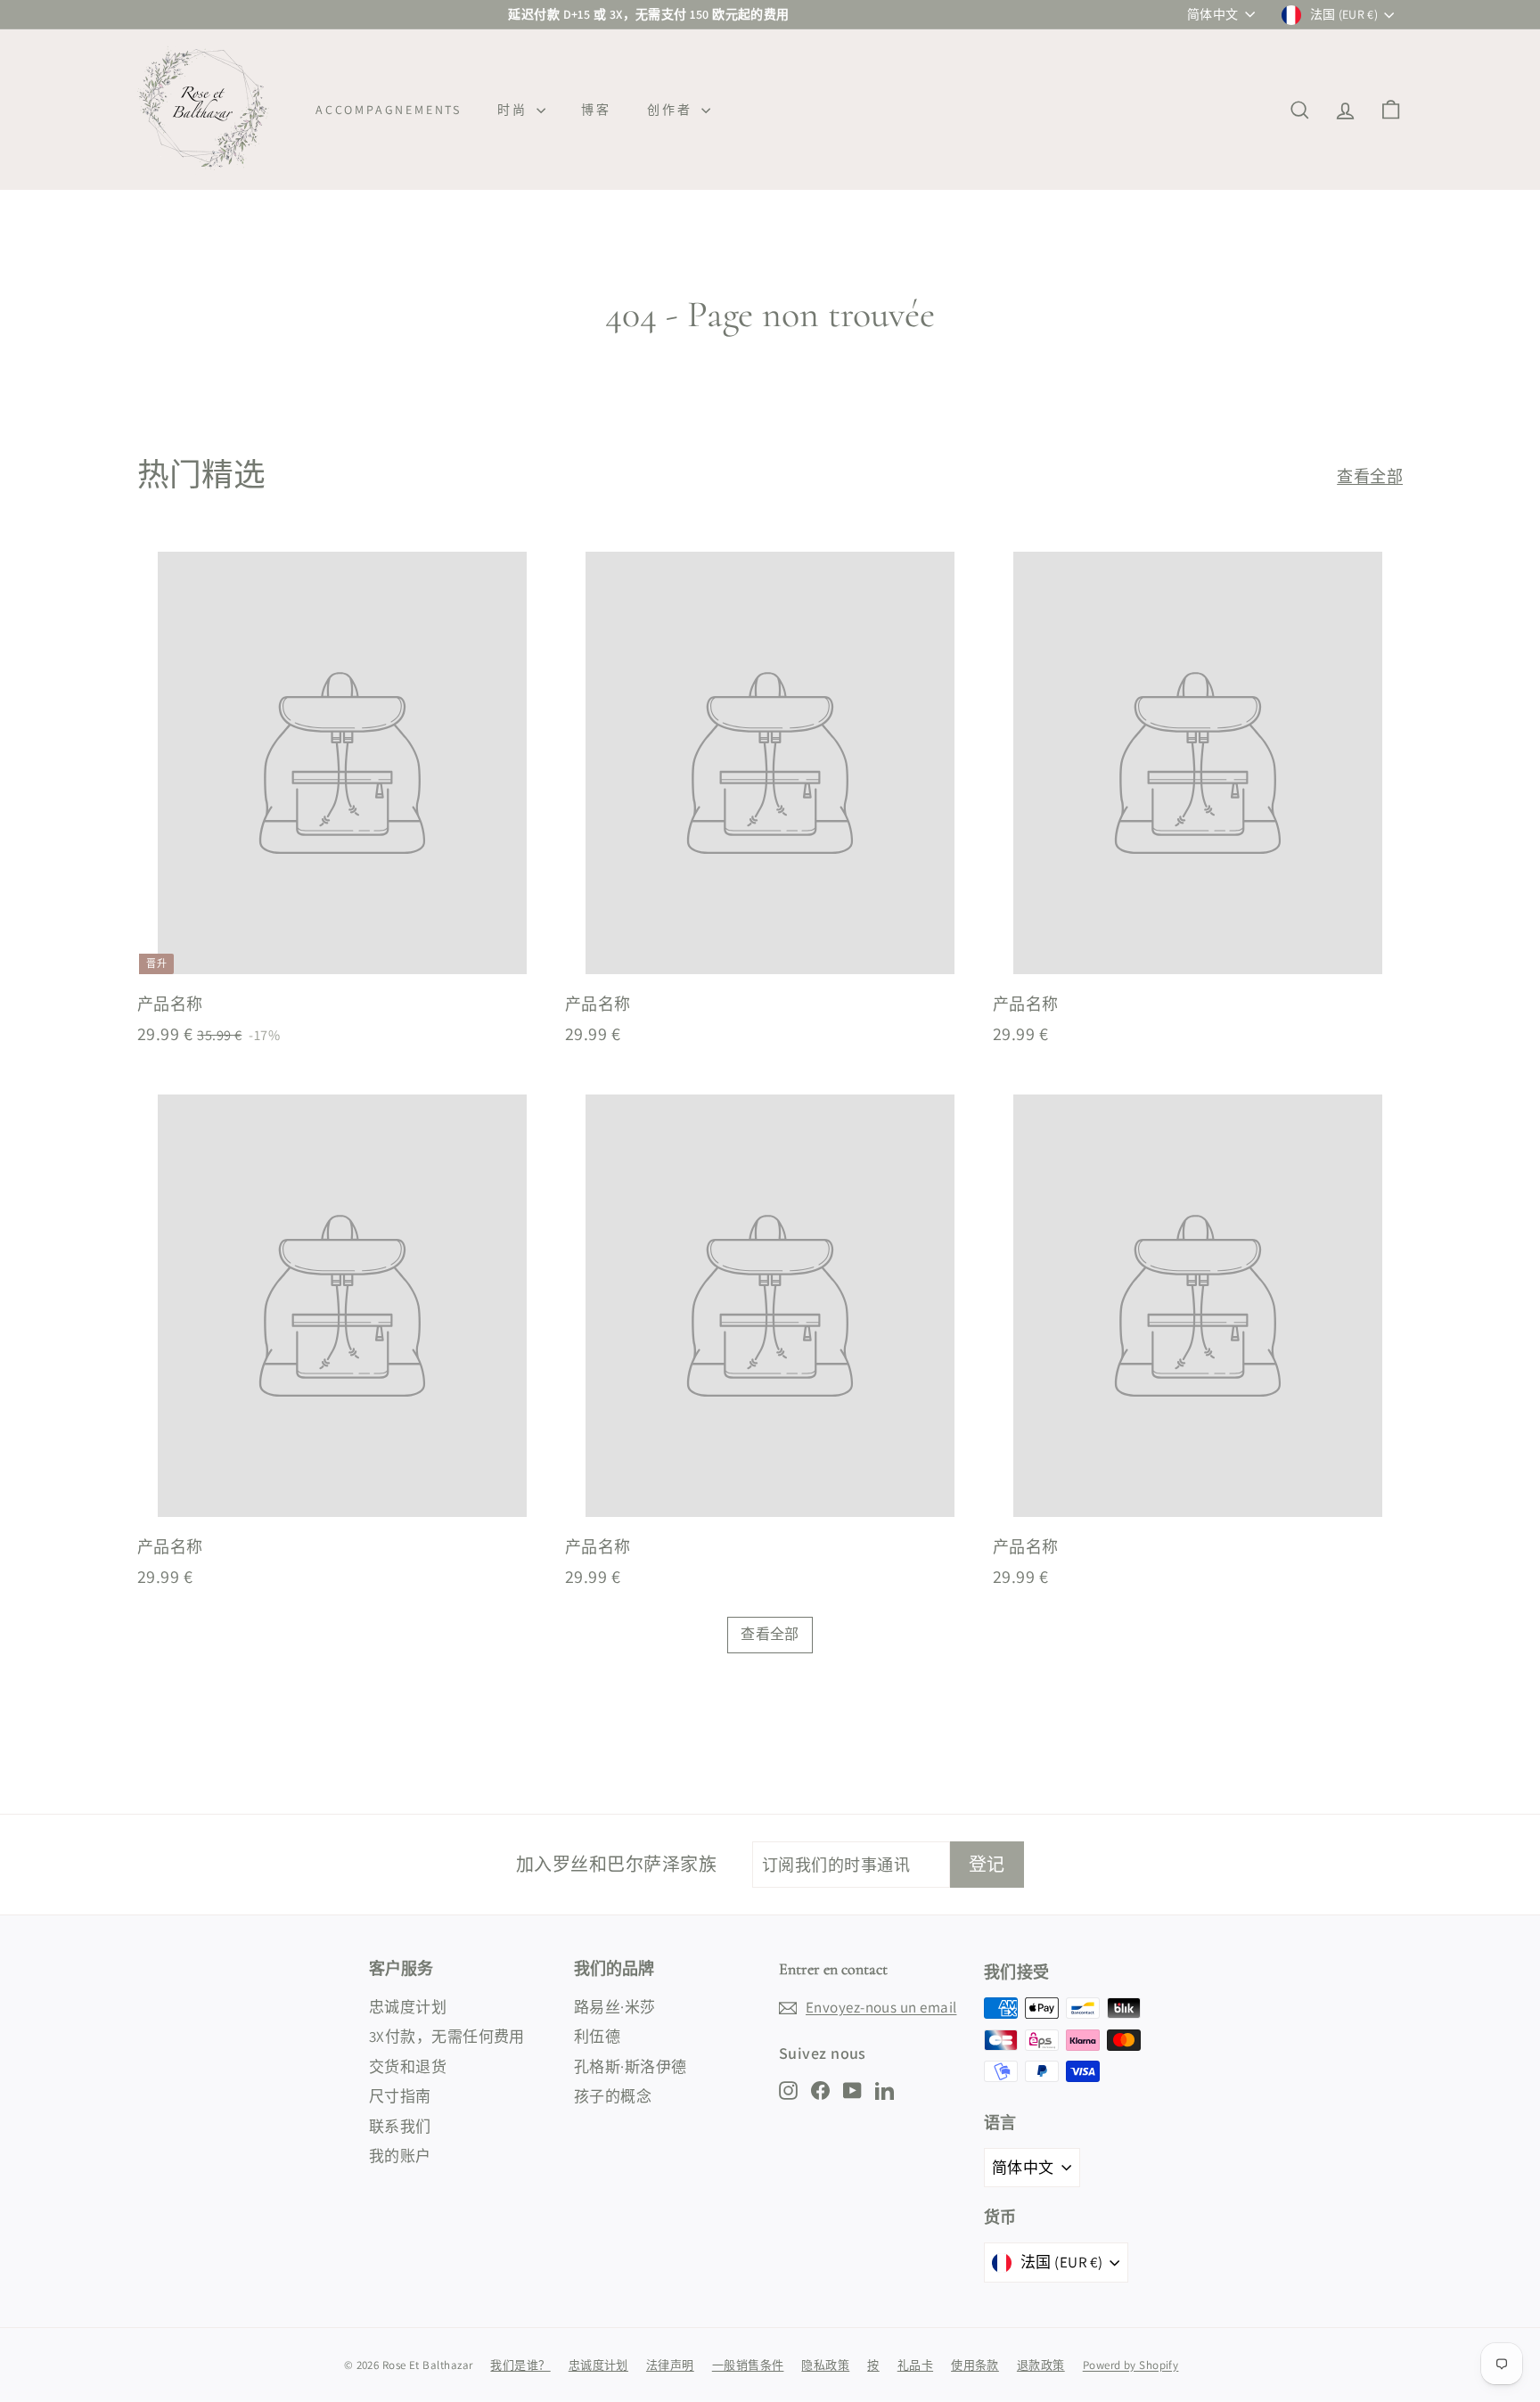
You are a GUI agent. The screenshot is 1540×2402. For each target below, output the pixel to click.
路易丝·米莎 (615, 2007)
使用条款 (975, 2365)
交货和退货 (408, 2067)
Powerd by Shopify (1131, 2365)
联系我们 (400, 2127)
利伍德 (597, 2037)
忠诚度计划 (408, 2007)
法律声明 (670, 2365)
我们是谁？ (520, 2365)
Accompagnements (389, 110)
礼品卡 (915, 2365)
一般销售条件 (748, 2365)
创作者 (672, 110)
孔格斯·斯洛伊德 (631, 2067)
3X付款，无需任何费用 (447, 2037)
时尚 (515, 110)
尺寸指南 (400, 2096)
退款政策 (1041, 2365)
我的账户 (400, 2156)
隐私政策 (825, 2365)
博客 (596, 110)
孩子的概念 (613, 2096)
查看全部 (1370, 476)
